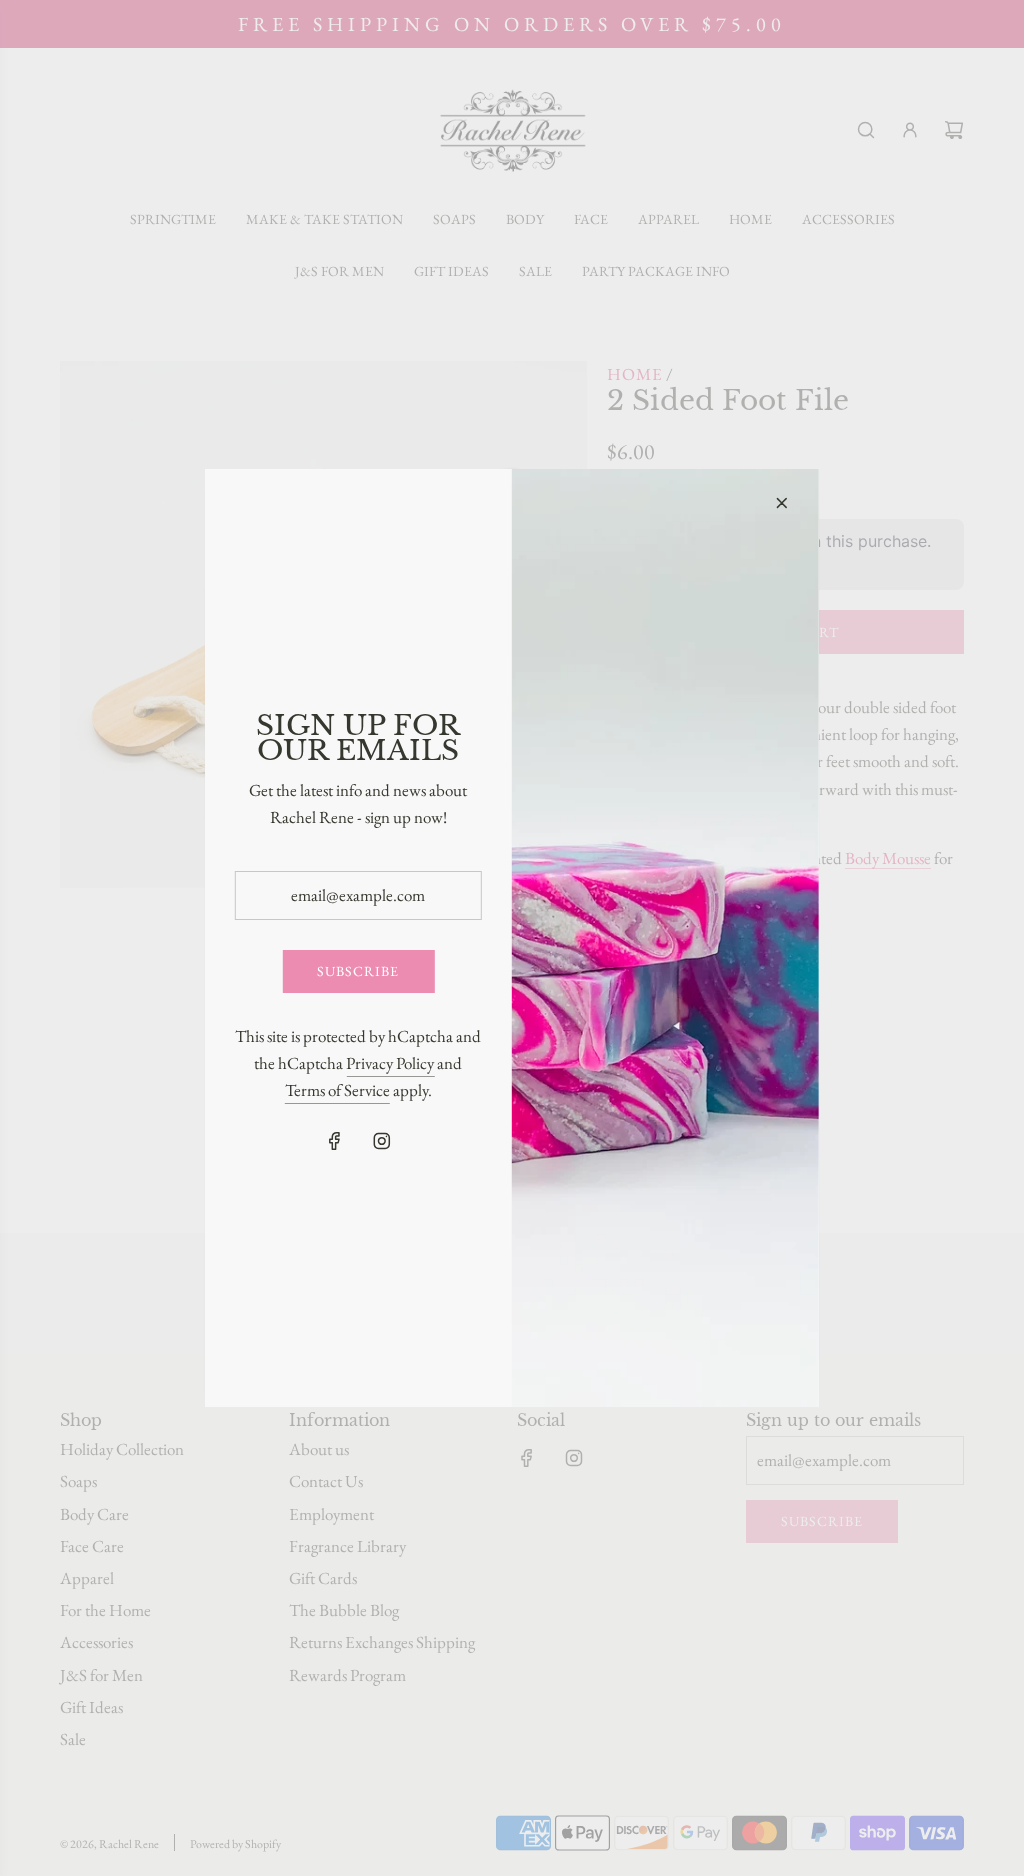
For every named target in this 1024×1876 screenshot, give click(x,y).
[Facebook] (335, 1141)
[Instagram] (382, 1141)
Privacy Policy (390, 1063)
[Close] (782, 503)
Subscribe (358, 971)
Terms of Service (337, 1090)
